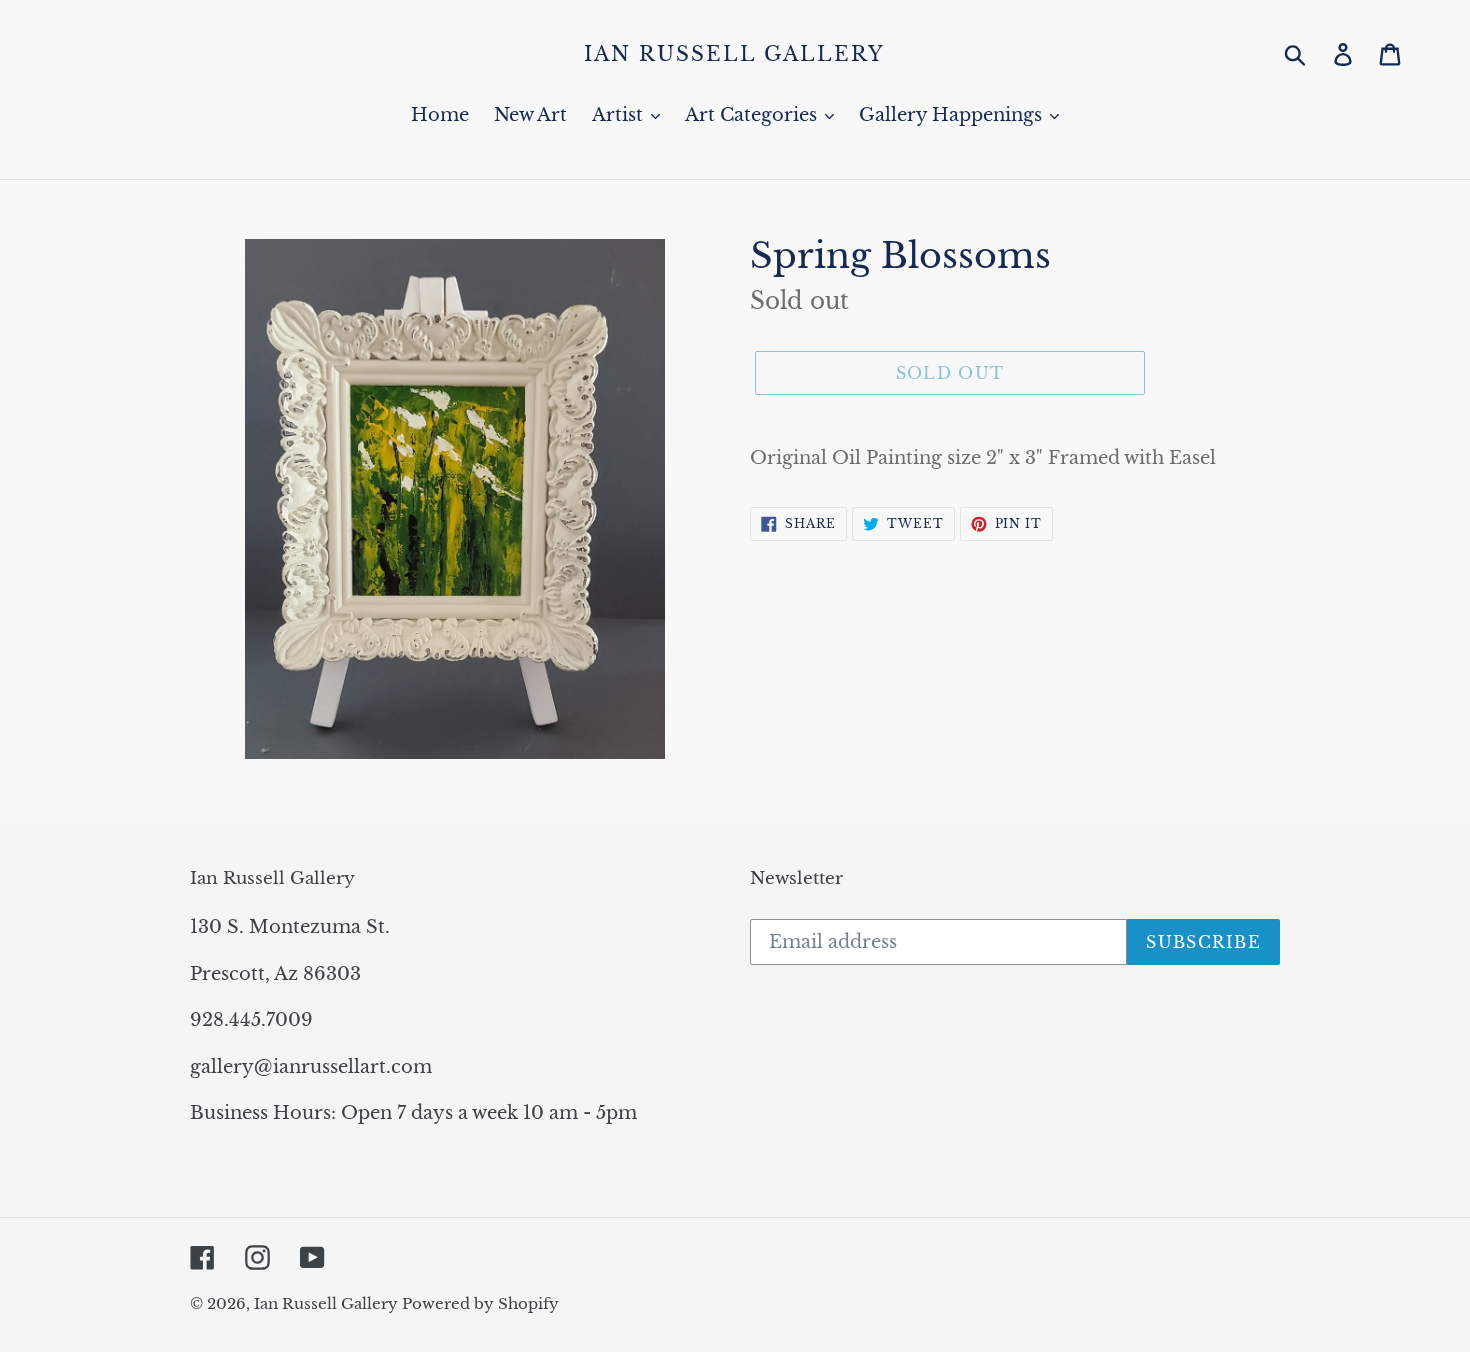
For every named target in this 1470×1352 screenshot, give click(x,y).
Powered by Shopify (480, 1303)
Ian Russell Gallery (734, 54)
